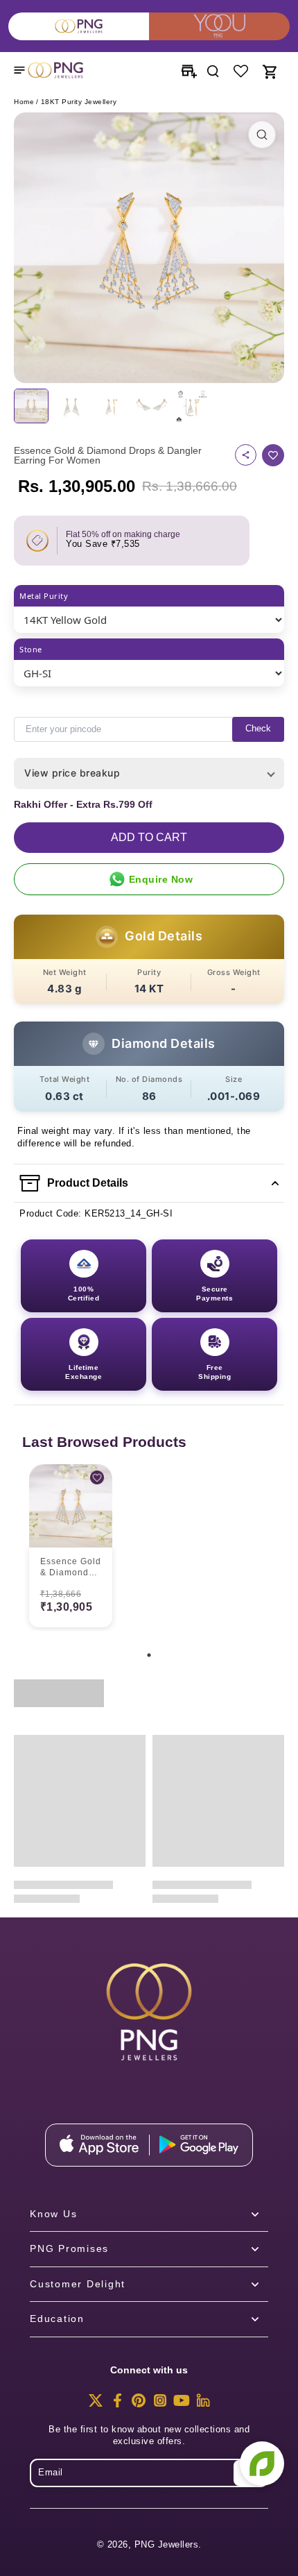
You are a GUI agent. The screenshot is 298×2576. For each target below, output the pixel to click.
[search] (213, 70)
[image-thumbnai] (31, 406)
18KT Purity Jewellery (79, 102)
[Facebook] (117, 2405)
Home (24, 102)
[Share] (246, 455)
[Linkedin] (203, 2405)
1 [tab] (149, 1655)
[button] (149, 838)
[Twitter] (96, 2405)
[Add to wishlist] (273, 455)
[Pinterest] (139, 2405)
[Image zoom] (149, 248)
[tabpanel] (71, 1548)
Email (51, 2473)
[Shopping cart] (269, 70)
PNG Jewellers (167, 2545)
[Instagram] (160, 2405)
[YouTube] (182, 2405)
